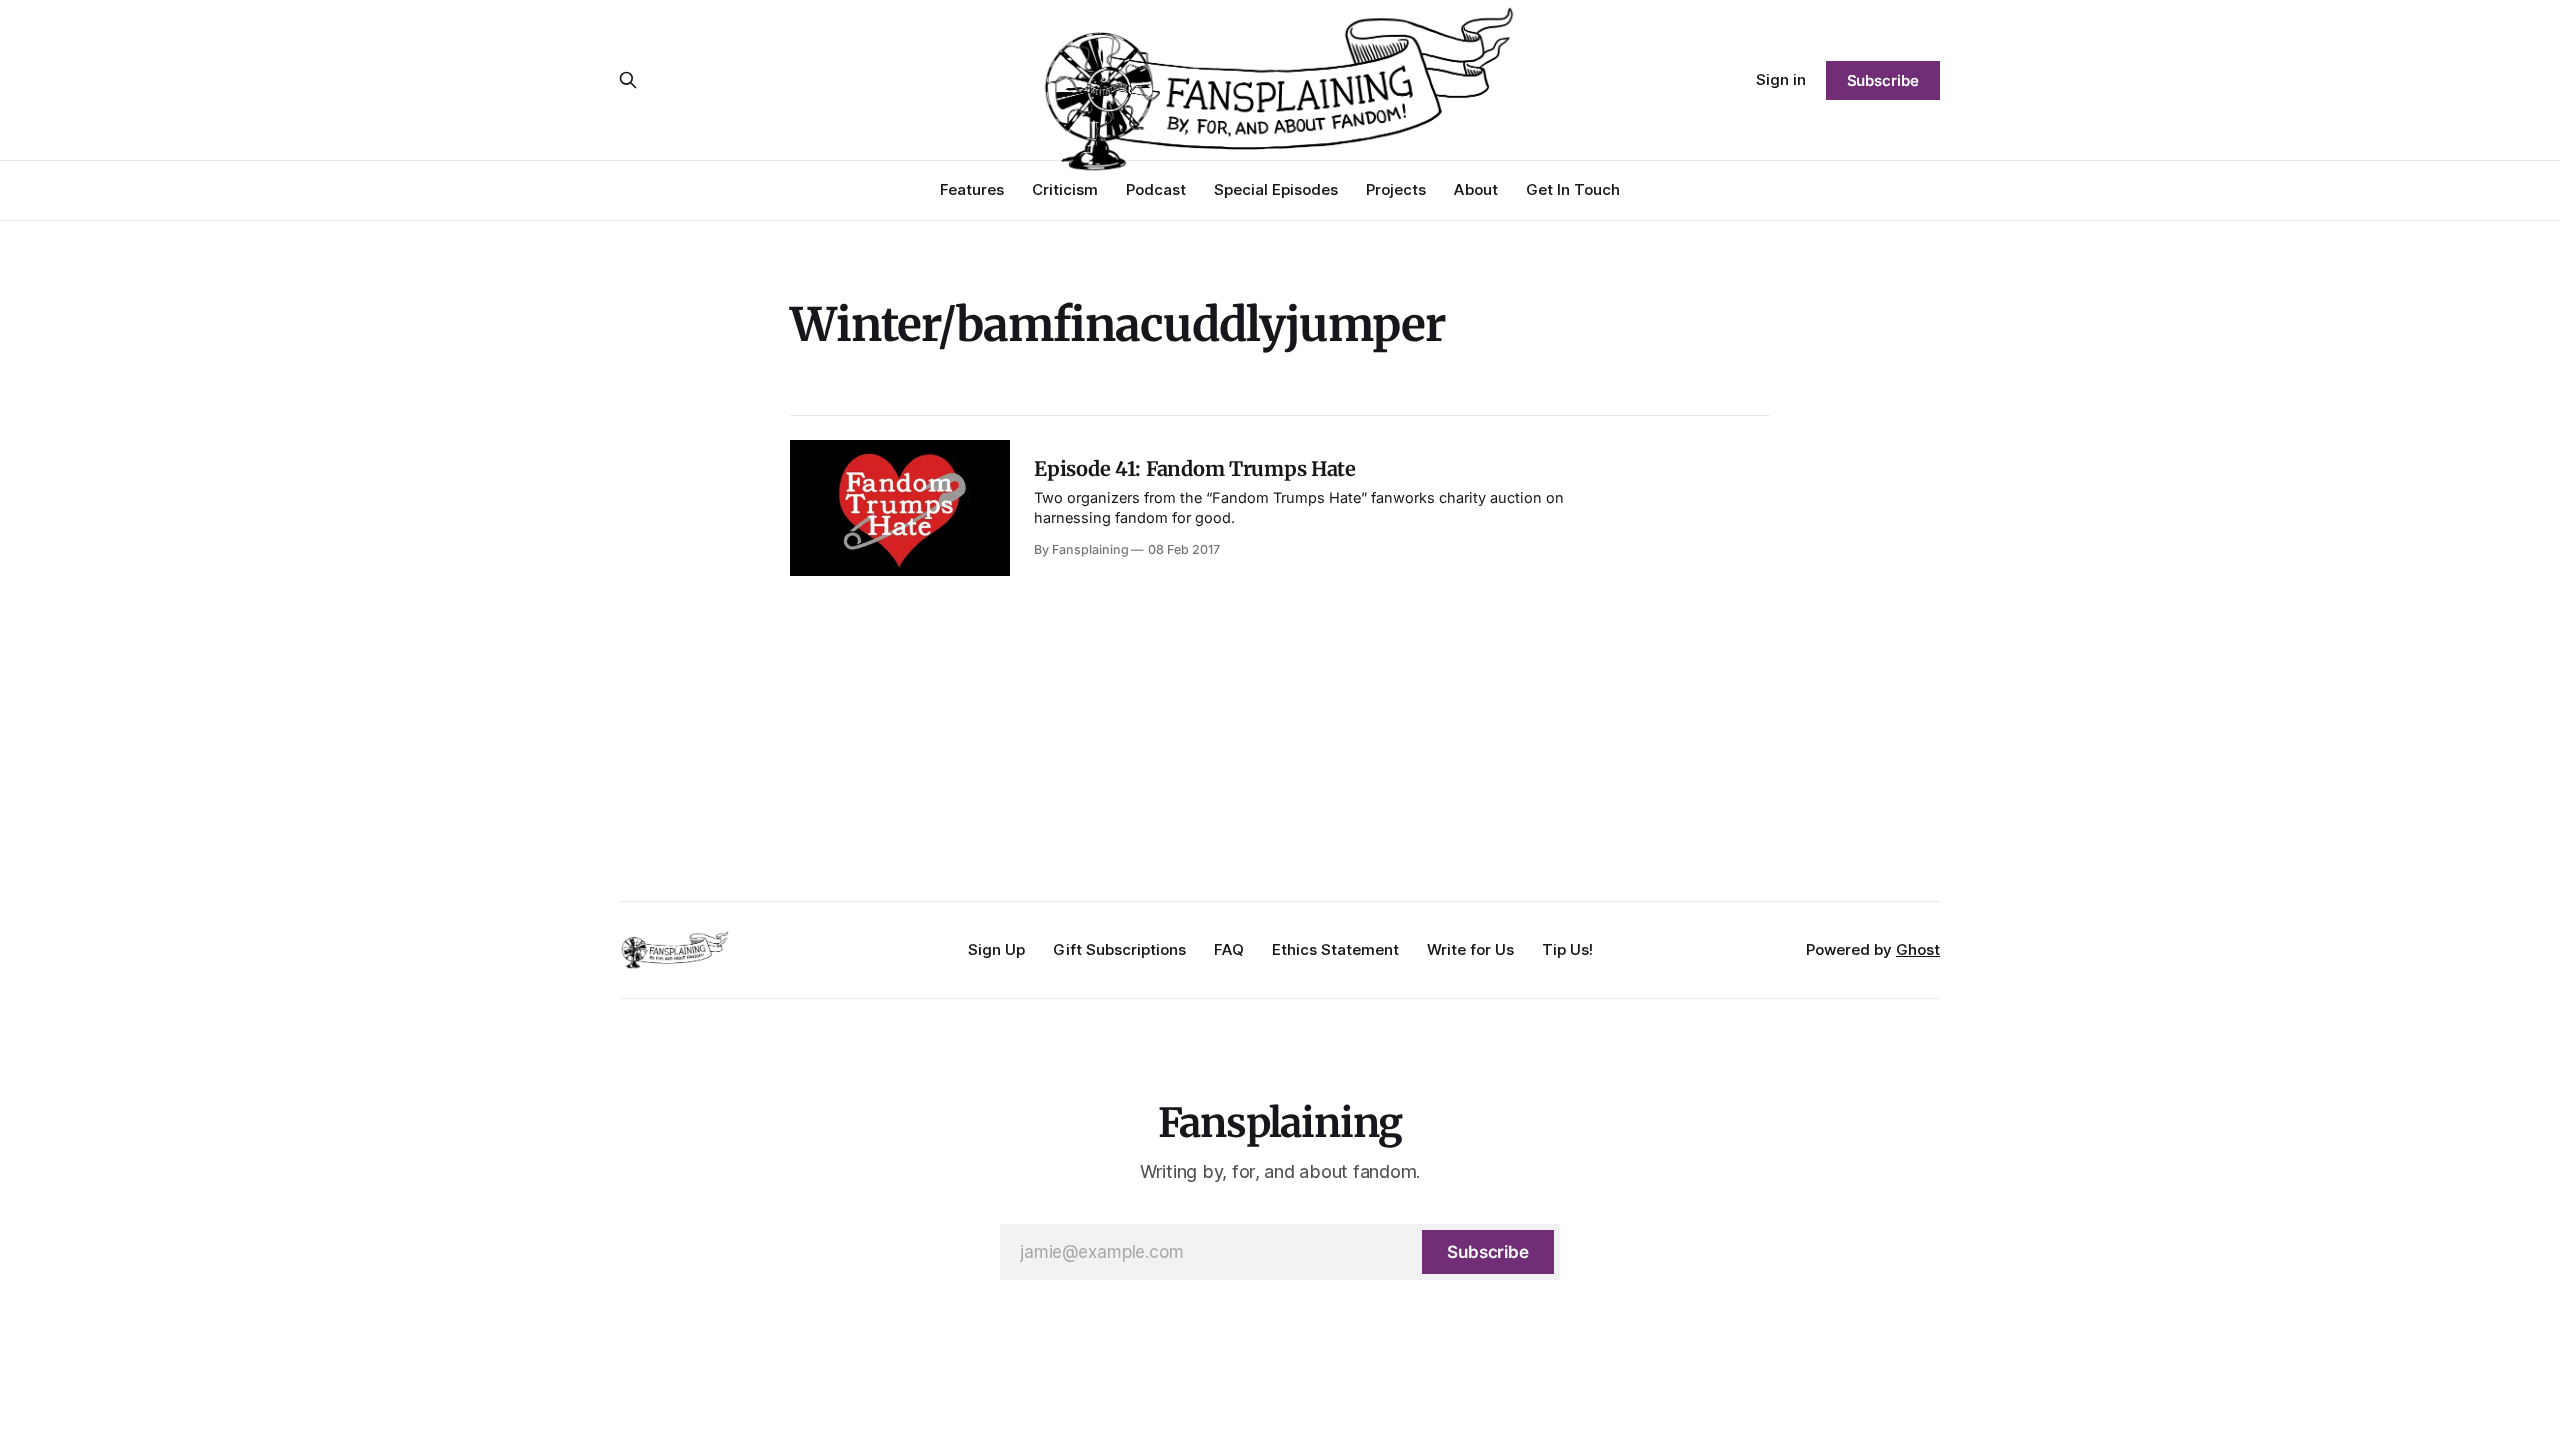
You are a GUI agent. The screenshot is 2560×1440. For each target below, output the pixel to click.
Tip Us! (1567, 949)
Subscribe (1883, 80)
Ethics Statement (1335, 949)
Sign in (1781, 79)
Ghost (1918, 949)
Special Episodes (1276, 189)
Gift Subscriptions (1119, 949)
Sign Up (996, 949)
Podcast (1156, 189)
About (1476, 189)
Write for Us (1470, 949)
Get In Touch (1573, 189)
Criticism (1065, 189)
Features (972, 189)
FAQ (1229, 949)
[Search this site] (628, 80)
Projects (1396, 189)
